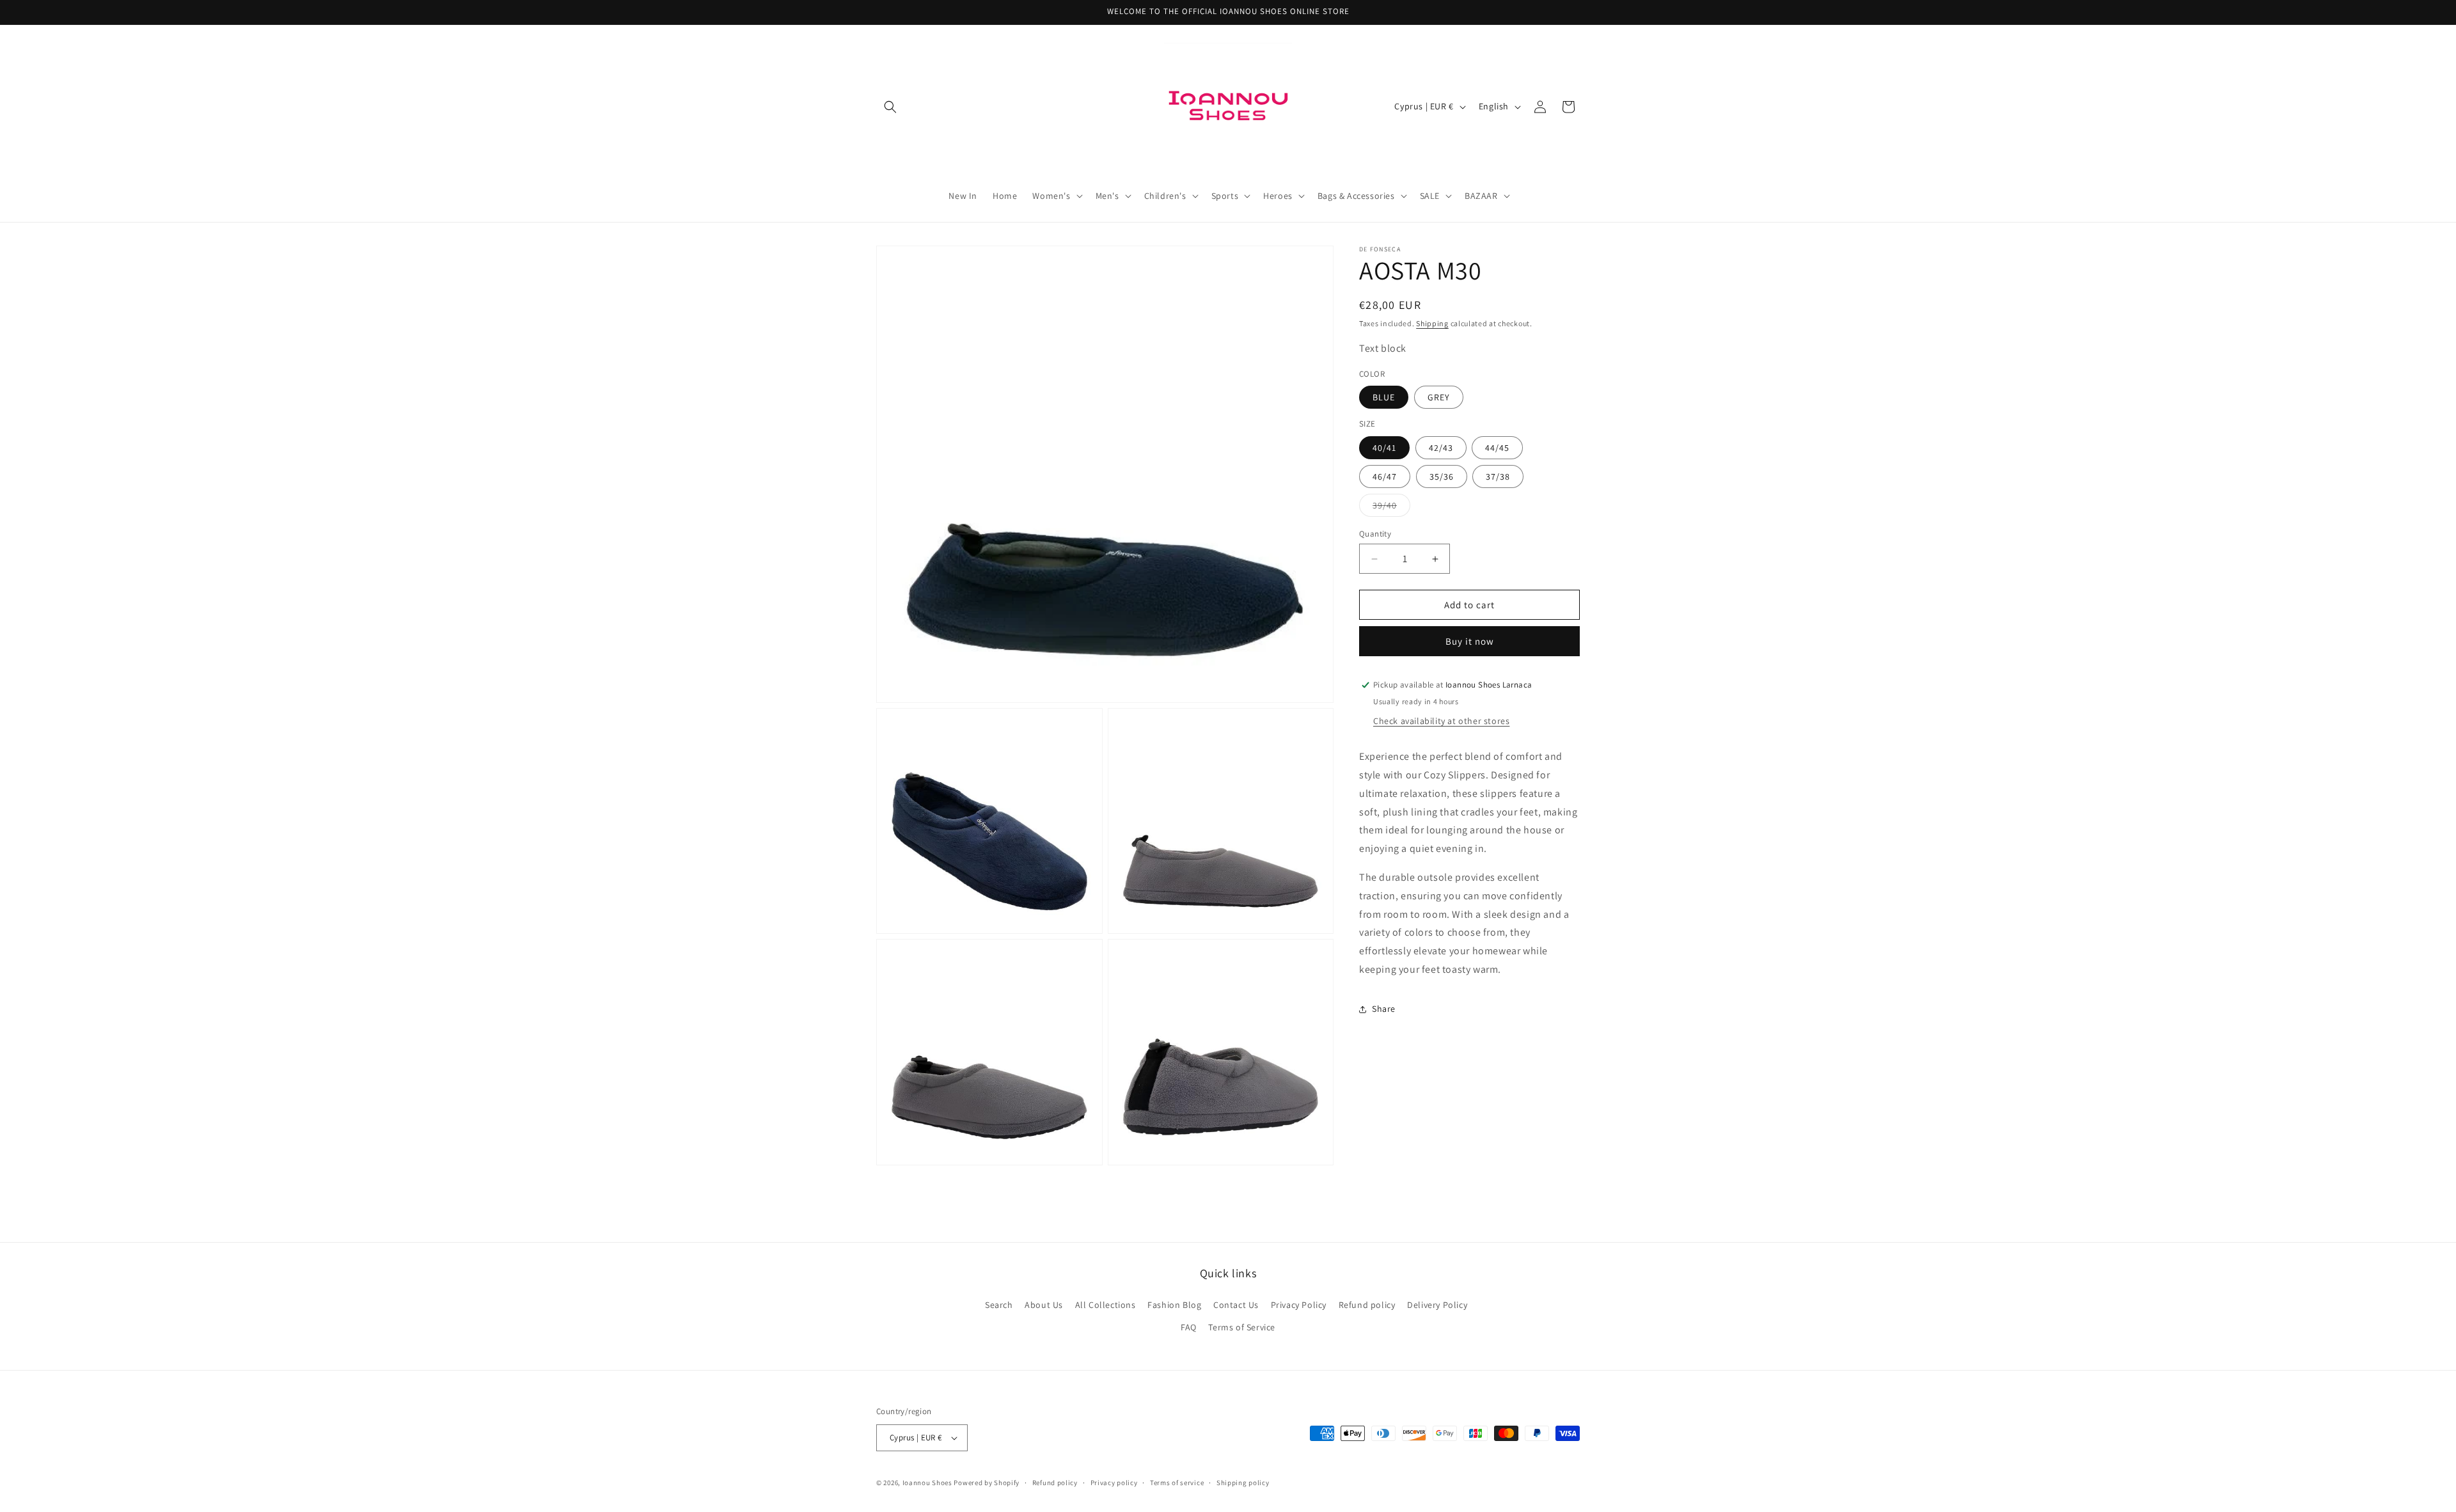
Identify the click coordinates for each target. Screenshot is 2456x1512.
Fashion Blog (1174, 1304)
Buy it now (1470, 641)
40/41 (1384, 448)
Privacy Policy (1299, 1304)
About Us (1044, 1304)
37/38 (1498, 476)
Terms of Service (1242, 1327)
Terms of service (1177, 1483)
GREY (1439, 397)
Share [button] (1384, 1009)
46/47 (1385, 476)
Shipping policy (1243, 1483)
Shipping (1432, 323)
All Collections (1106, 1304)
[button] (890, 107)
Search (999, 1304)
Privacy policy (1114, 1483)
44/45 (1497, 448)
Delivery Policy (1437, 1304)
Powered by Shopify (987, 1483)
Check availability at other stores (1441, 721)
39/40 (1391, 508)
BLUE (1384, 397)
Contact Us (1236, 1304)
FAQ (1189, 1327)
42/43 (1441, 448)
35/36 (1442, 476)
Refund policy (1367, 1304)
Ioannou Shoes (927, 1483)
